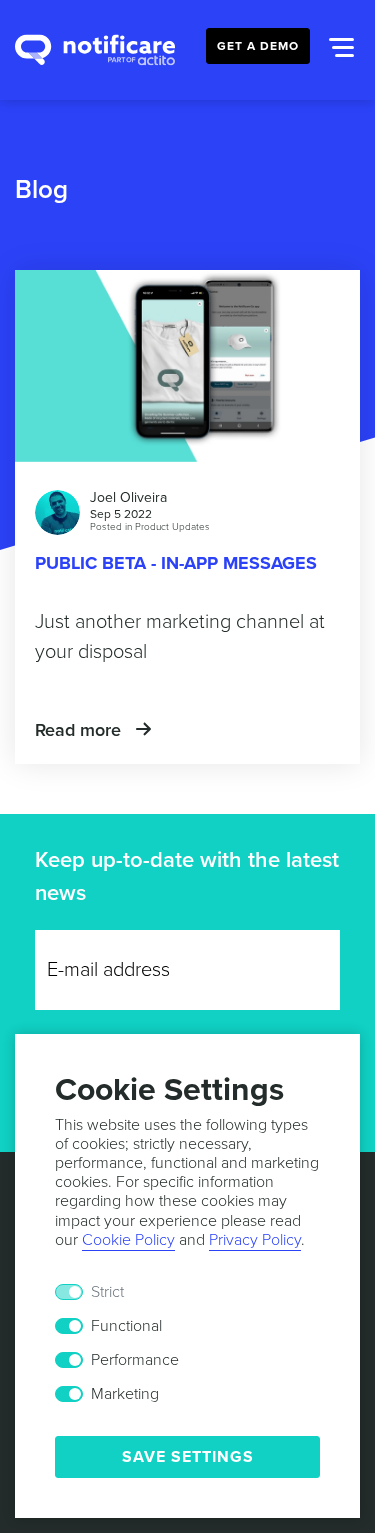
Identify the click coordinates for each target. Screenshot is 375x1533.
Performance (135, 1360)
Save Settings (188, 1457)
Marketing (125, 1394)
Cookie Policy (128, 1240)
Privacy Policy (255, 1240)
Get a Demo (258, 46)
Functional (126, 1326)
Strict (107, 1292)
